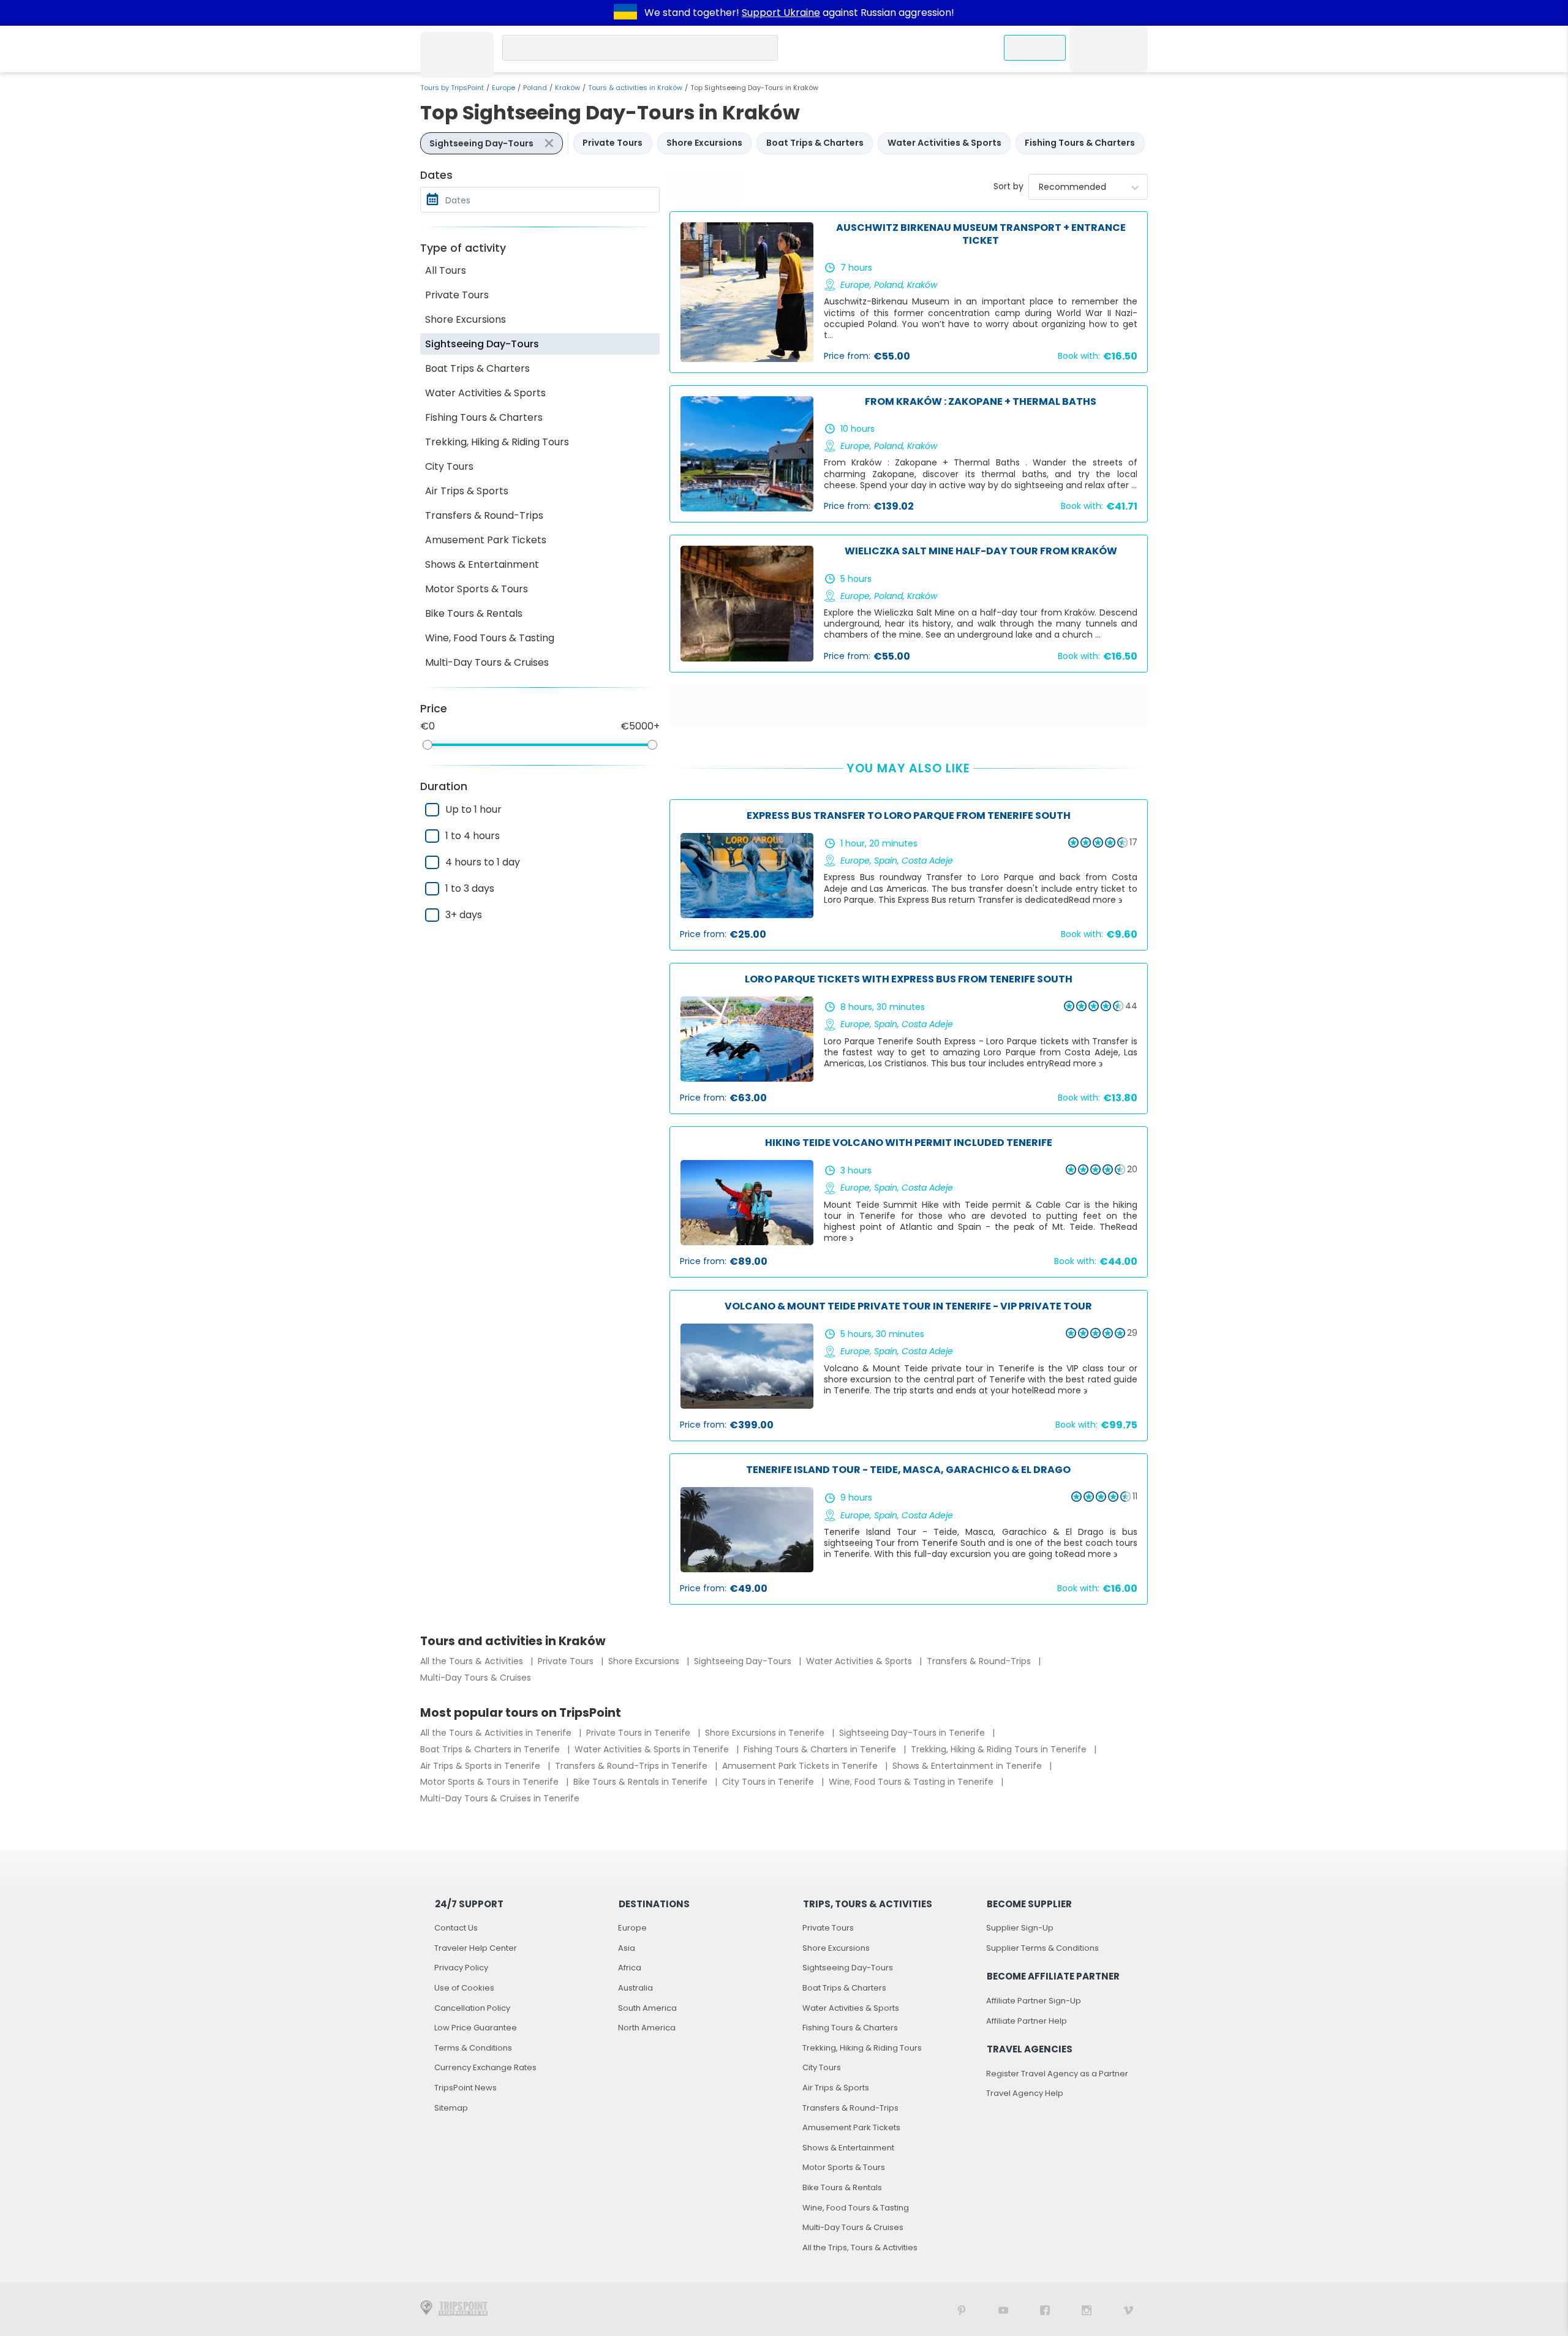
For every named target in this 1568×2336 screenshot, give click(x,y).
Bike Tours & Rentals (474, 613)
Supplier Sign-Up (1020, 1928)
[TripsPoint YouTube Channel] (1003, 2309)
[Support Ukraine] (625, 13)
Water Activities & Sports (485, 393)
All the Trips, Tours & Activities (860, 2247)
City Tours (449, 466)
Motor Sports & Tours (477, 589)
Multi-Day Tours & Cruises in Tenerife (500, 1798)
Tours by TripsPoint (452, 88)
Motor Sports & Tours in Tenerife (491, 1782)
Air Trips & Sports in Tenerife (481, 1766)
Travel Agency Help (1025, 2093)
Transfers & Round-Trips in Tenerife (632, 1766)
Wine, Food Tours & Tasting (490, 638)
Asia (627, 1948)
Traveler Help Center (476, 1948)
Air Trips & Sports (467, 491)
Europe (503, 88)
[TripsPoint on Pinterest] (962, 2309)
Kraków (567, 88)
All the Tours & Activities (473, 1661)
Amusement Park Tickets (486, 540)
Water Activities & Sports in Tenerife (653, 1749)
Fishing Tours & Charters (484, 417)
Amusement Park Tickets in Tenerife (801, 1766)
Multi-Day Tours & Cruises (487, 662)
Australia (635, 1988)
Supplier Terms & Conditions (1042, 1948)
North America (647, 2028)
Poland (535, 88)
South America (647, 2008)
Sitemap (451, 2108)
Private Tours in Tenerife (639, 1733)
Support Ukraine (781, 13)
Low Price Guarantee (476, 2028)
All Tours (446, 270)
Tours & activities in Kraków (635, 88)
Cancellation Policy (472, 2008)
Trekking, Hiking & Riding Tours (497, 442)
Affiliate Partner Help (1027, 2021)
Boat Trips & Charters (477, 368)
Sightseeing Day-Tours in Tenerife (913, 1733)
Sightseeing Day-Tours (482, 344)
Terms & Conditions (473, 2048)
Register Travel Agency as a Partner (1057, 2074)
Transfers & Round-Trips (484, 515)
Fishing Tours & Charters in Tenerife (821, 1749)
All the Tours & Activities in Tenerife (497, 1733)
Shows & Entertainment (482, 564)
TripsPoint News (466, 2088)
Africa (630, 1968)
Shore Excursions (466, 319)
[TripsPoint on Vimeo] (1128, 2309)
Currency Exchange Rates (485, 2067)
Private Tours (457, 295)
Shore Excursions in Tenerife (766, 1733)
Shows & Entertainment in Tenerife (968, 1766)
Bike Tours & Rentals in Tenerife (642, 1782)
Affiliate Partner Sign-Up (1034, 2001)
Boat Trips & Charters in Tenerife (491, 1749)
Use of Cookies (464, 1988)
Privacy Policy (461, 1968)
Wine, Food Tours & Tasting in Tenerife (912, 1782)
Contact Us (456, 1928)
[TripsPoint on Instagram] (1087, 2309)
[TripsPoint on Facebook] (1045, 2309)
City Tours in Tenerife (769, 1782)
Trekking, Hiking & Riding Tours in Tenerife (1000, 1749)
